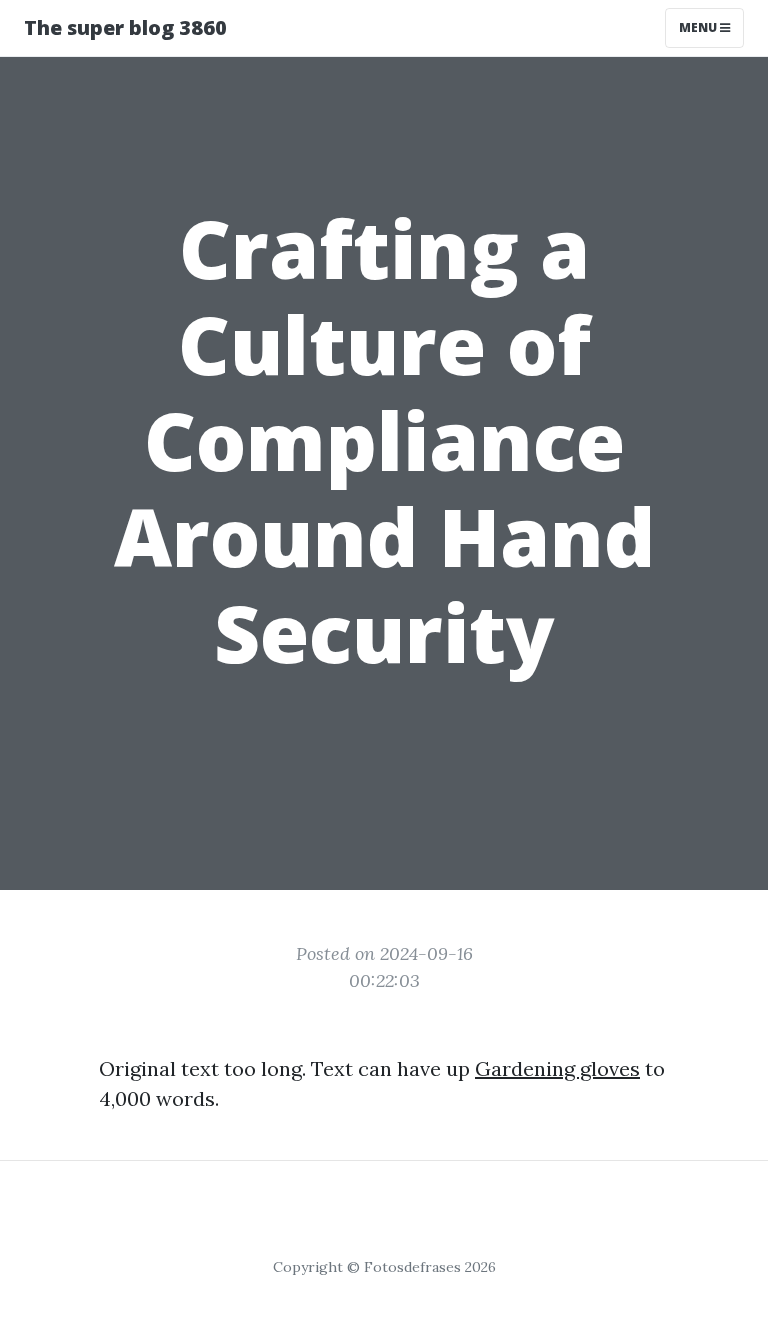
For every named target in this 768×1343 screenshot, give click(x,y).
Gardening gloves (557, 1068)
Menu (699, 27)
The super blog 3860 (125, 27)
